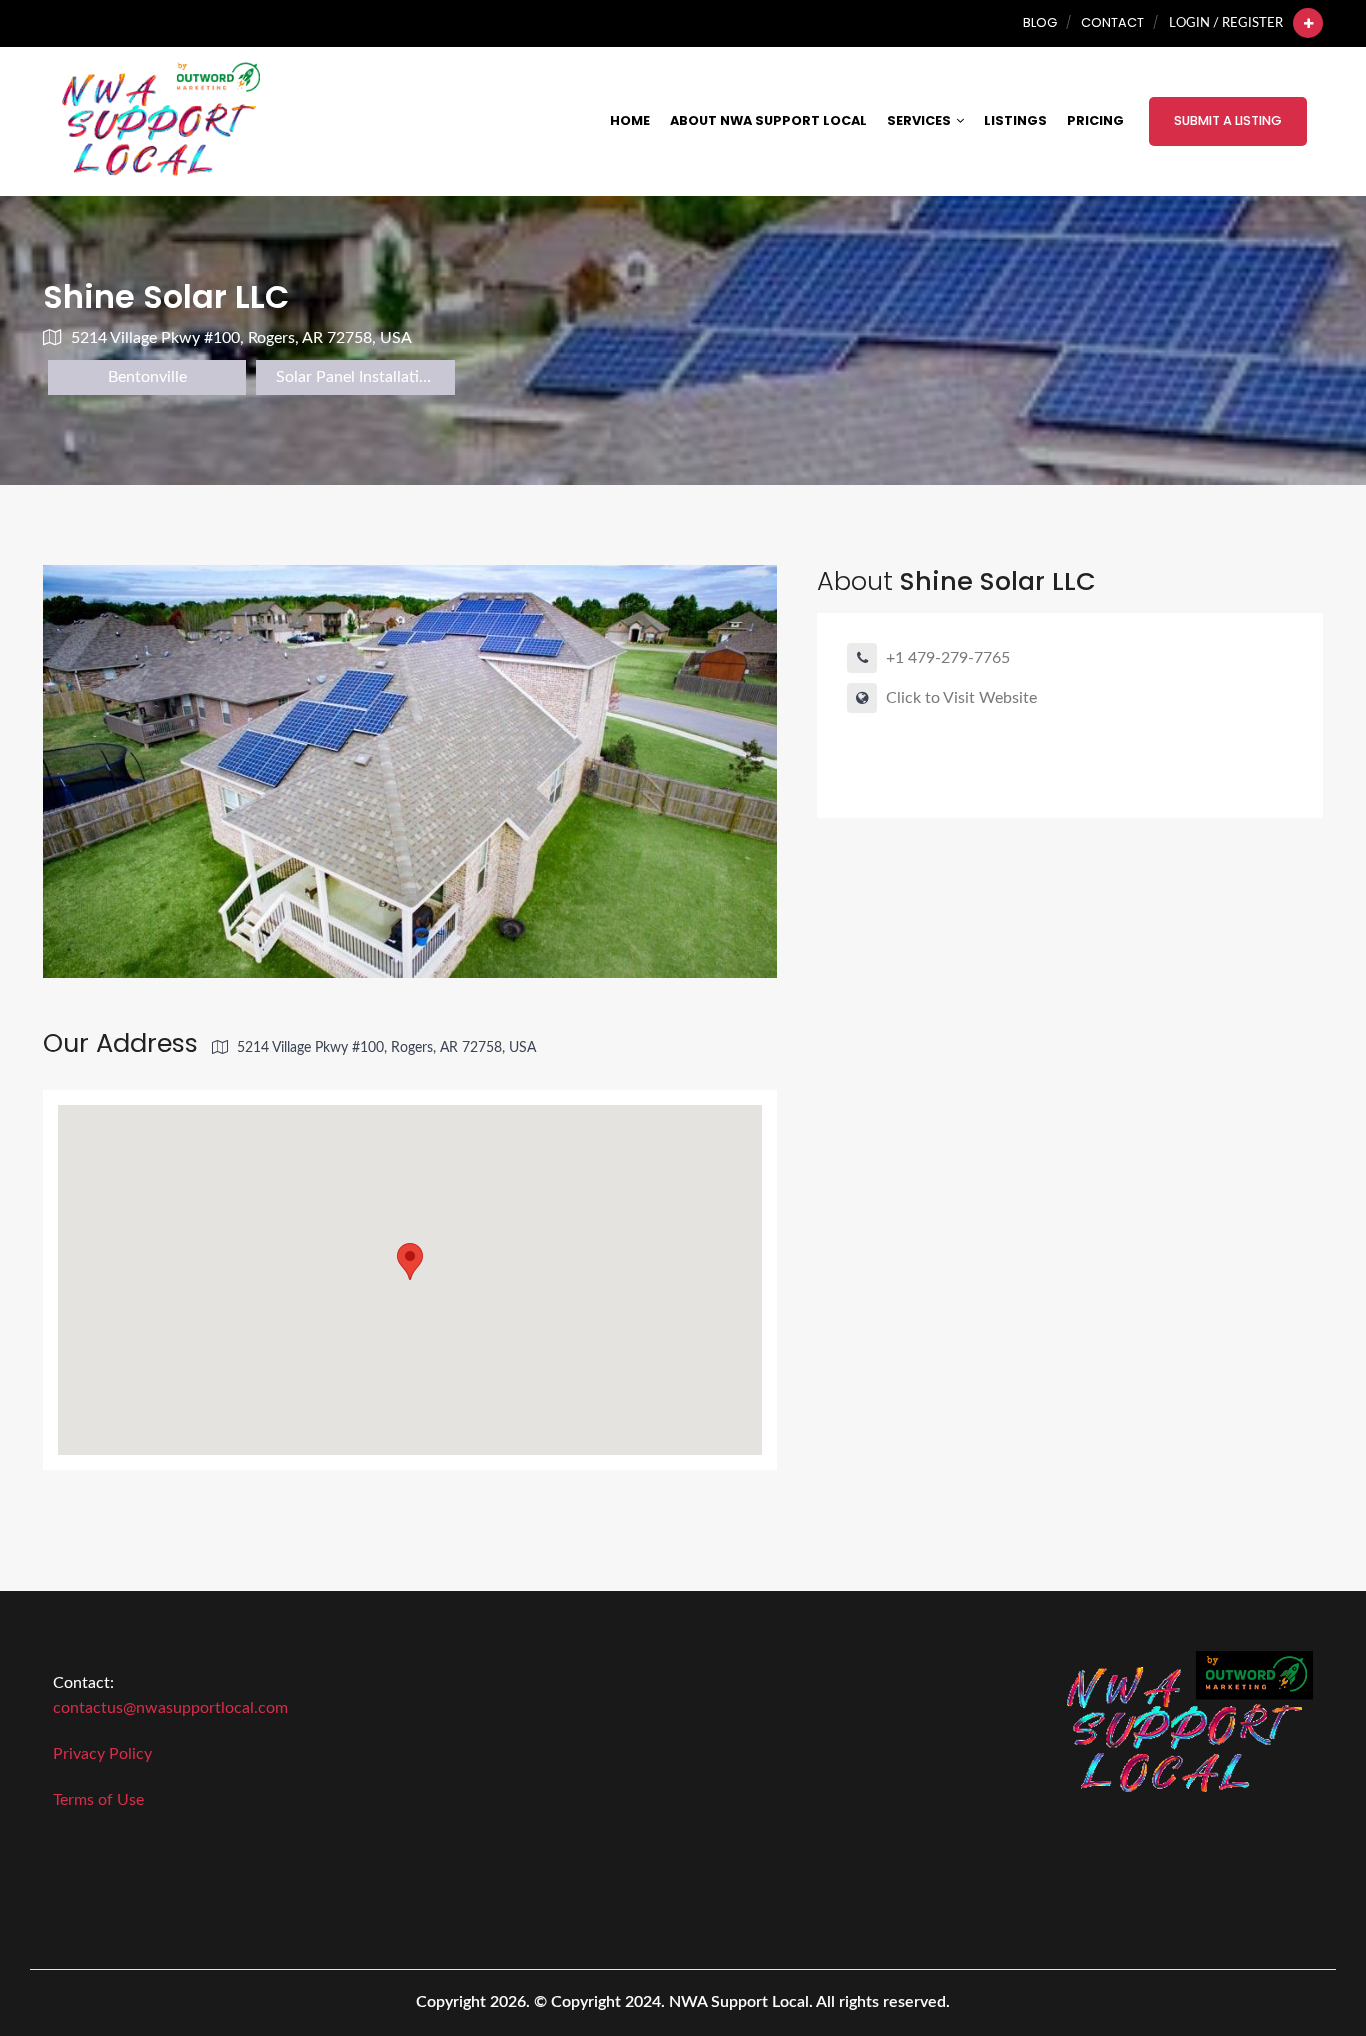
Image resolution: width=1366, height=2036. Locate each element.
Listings (1015, 120)
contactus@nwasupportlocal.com (170, 1708)
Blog (1040, 22)
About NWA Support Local (768, 120)
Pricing (1095, 120)
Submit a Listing (1228, 120)
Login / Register (1226, 23)
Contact (1112, 22)
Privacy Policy (102, 1754)
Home (630, 120)
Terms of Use (98, 1800)
